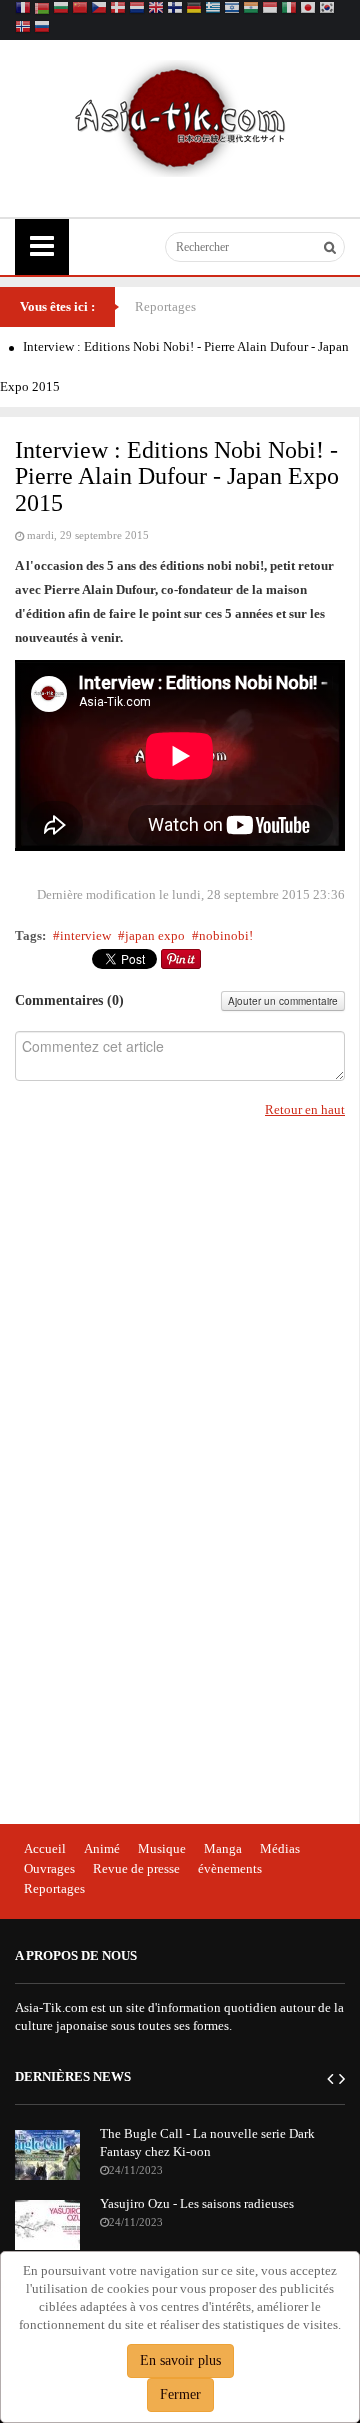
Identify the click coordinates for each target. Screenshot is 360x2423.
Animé (102, 1848)
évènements (230, 1868)
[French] (23, 9)
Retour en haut (305, 1109)
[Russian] (42, 28)
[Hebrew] (232, 9)
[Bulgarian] (61, 9)
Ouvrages (49, 1868)
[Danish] (118, 9)
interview (85, 935)
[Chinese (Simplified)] (80, 9)
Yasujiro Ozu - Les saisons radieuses (197, 2203)
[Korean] (327, 9)
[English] (156, 9)
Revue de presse (136, 1868)
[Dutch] (137, 9)
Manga (223, 1848)
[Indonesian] (270, 9)
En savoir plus (180, 2360)
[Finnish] (175, 9)
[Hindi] (251, 9)
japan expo (155, 935)
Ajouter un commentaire (283, 1001)
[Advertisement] (165, 1474)
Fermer (180, 2394)
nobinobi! (226, 935)
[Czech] (99, 9)
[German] (194, 9)
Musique (162, 1848)
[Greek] (213, 9)
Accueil (45, 1848)
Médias (280, 1848)
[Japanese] (308, 9)
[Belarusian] (42, 9)
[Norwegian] (23, 28)
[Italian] (289, 9)
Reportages (165, 306)
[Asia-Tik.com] (180, 116)
